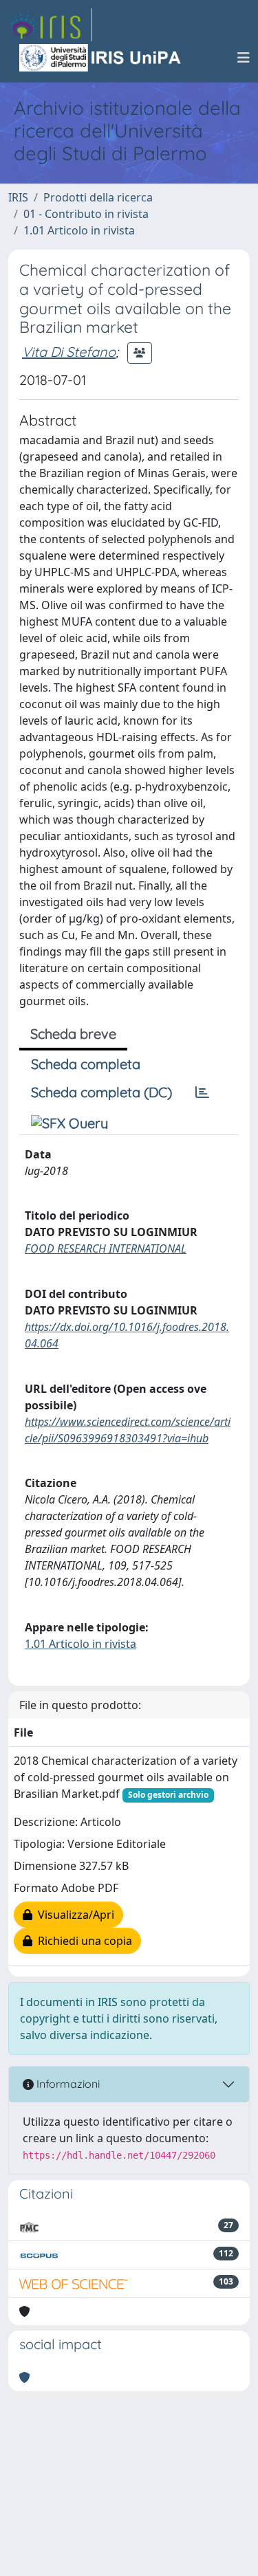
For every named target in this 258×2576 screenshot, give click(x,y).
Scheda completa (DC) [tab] (101, 1092)
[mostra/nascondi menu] (244, 58)
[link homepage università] (101, 58)
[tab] (202, 1092)
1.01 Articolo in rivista (79, 230)
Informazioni (67, 2084)
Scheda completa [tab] (86, 1064)
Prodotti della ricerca (98, 197)
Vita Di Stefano (69, 352)
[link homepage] (50, 25)
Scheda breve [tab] (73, 1034)
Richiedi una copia (82, 1941)
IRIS (18, 197)
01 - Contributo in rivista (86, 214)
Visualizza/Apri (73, 1915)
